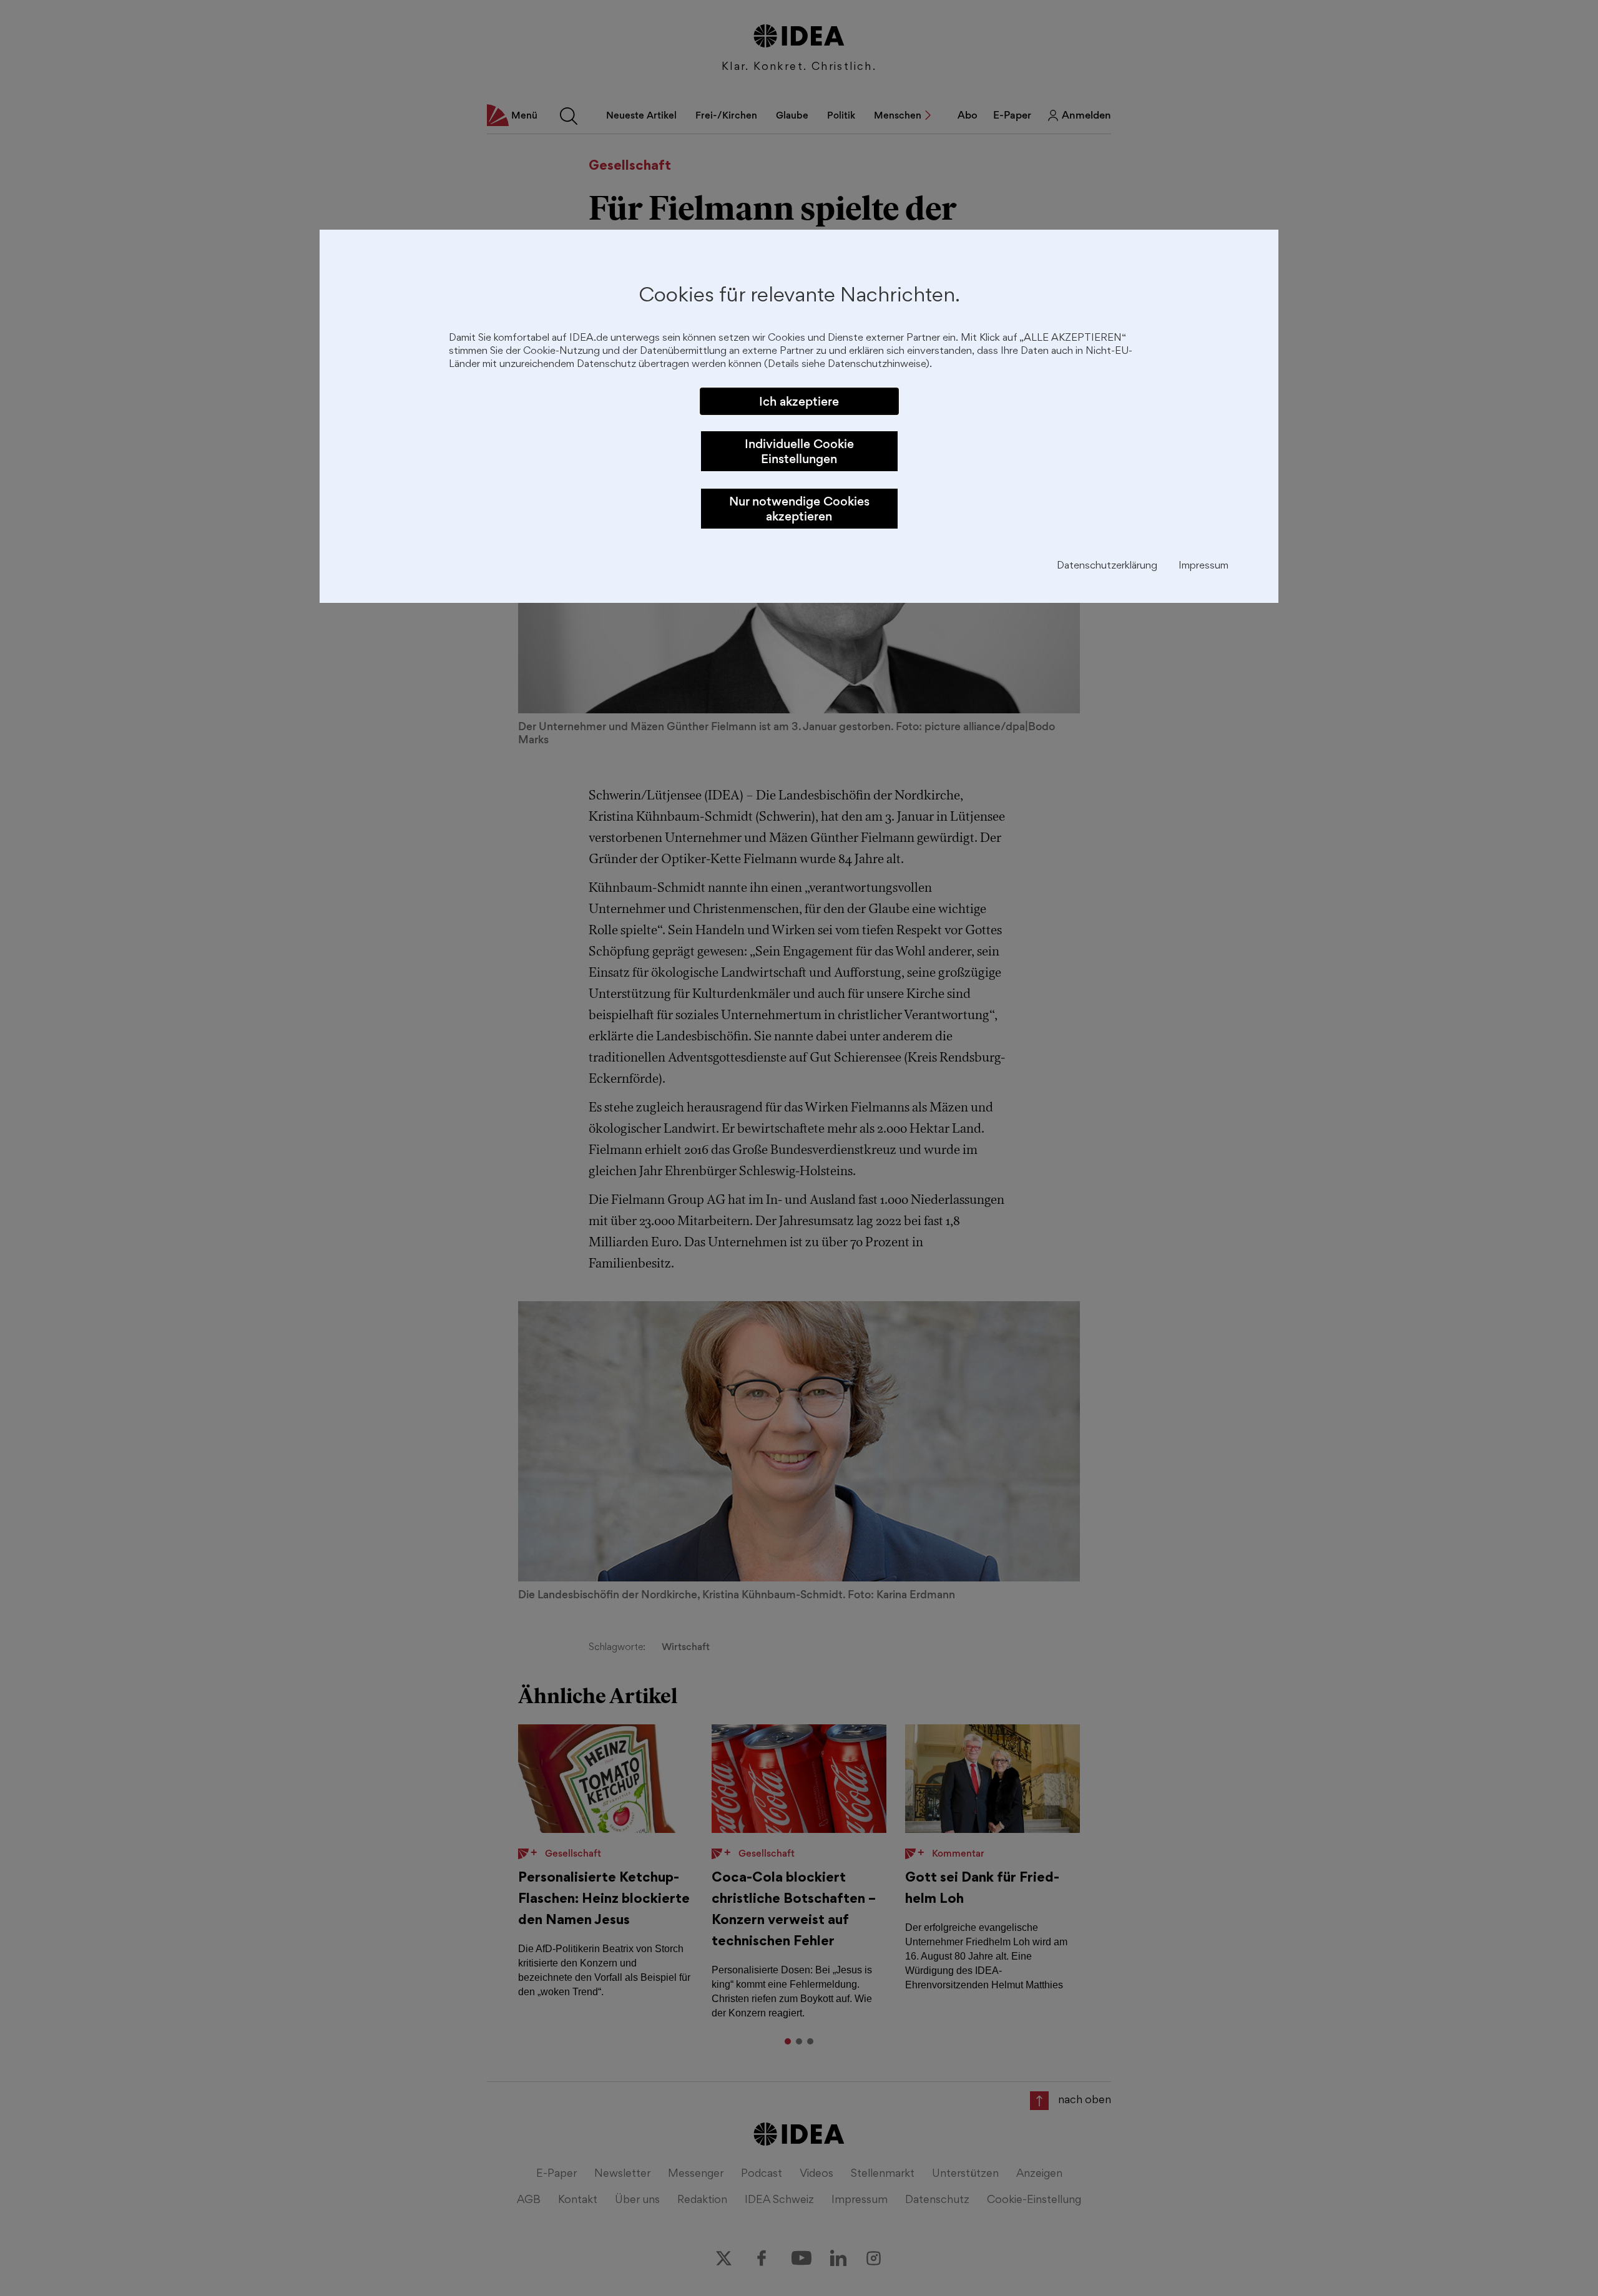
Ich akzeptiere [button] (799, 401)
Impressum (1203, 566)
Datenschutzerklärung (1107, 566)
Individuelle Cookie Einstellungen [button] (799, 451)
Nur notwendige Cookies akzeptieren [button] (799, 509)
